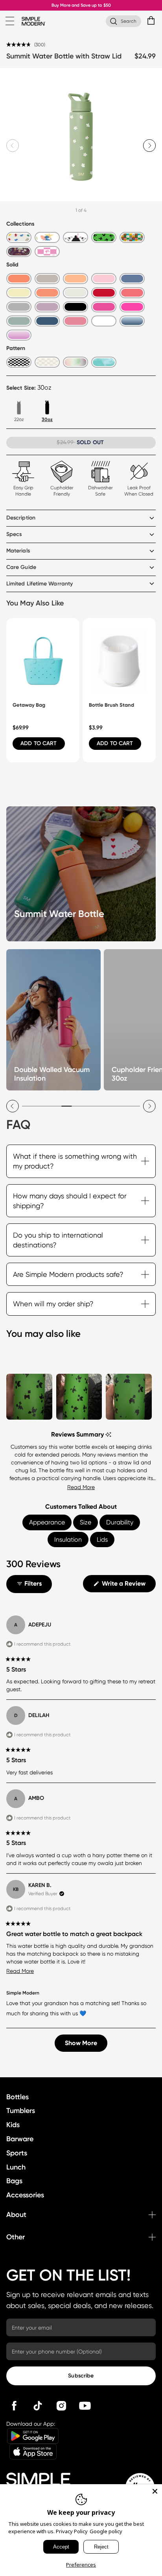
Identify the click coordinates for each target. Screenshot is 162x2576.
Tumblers (21, 2111)
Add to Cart (39, 743)
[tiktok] (38, 2406)
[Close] (155, 2491)
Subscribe (81, 2376)
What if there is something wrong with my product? (75, 1161)
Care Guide (21, 567)
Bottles (17, 2097)
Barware (20, 2139)
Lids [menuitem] (102, 1540)
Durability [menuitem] (120, 1522)
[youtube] (85, 2406)
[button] (26, 44)
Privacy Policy (72, 2531)
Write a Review (128, 1586)
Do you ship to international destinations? (58, 1240)
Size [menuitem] (86, 1522)
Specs (14, 534)
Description (21, 518)
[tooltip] (108, 1435)
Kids (13, 2125)
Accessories (25, 2195)
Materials (18, 551)
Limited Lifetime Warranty (40, 584)
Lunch (16, 2167)
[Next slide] (149, 146)
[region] (81, 1395)
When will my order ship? (53, 1304)
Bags (14, 2181)
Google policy (106, 2531)
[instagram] (61, 2406)
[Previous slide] (13, 1106)
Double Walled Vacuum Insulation (52, 1074)
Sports (17, 2153)
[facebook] (14, 2406)
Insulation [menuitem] (68, 1540)
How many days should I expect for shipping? (70, 1201)
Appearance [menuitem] (47, 1522)
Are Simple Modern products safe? (68, 1274)
